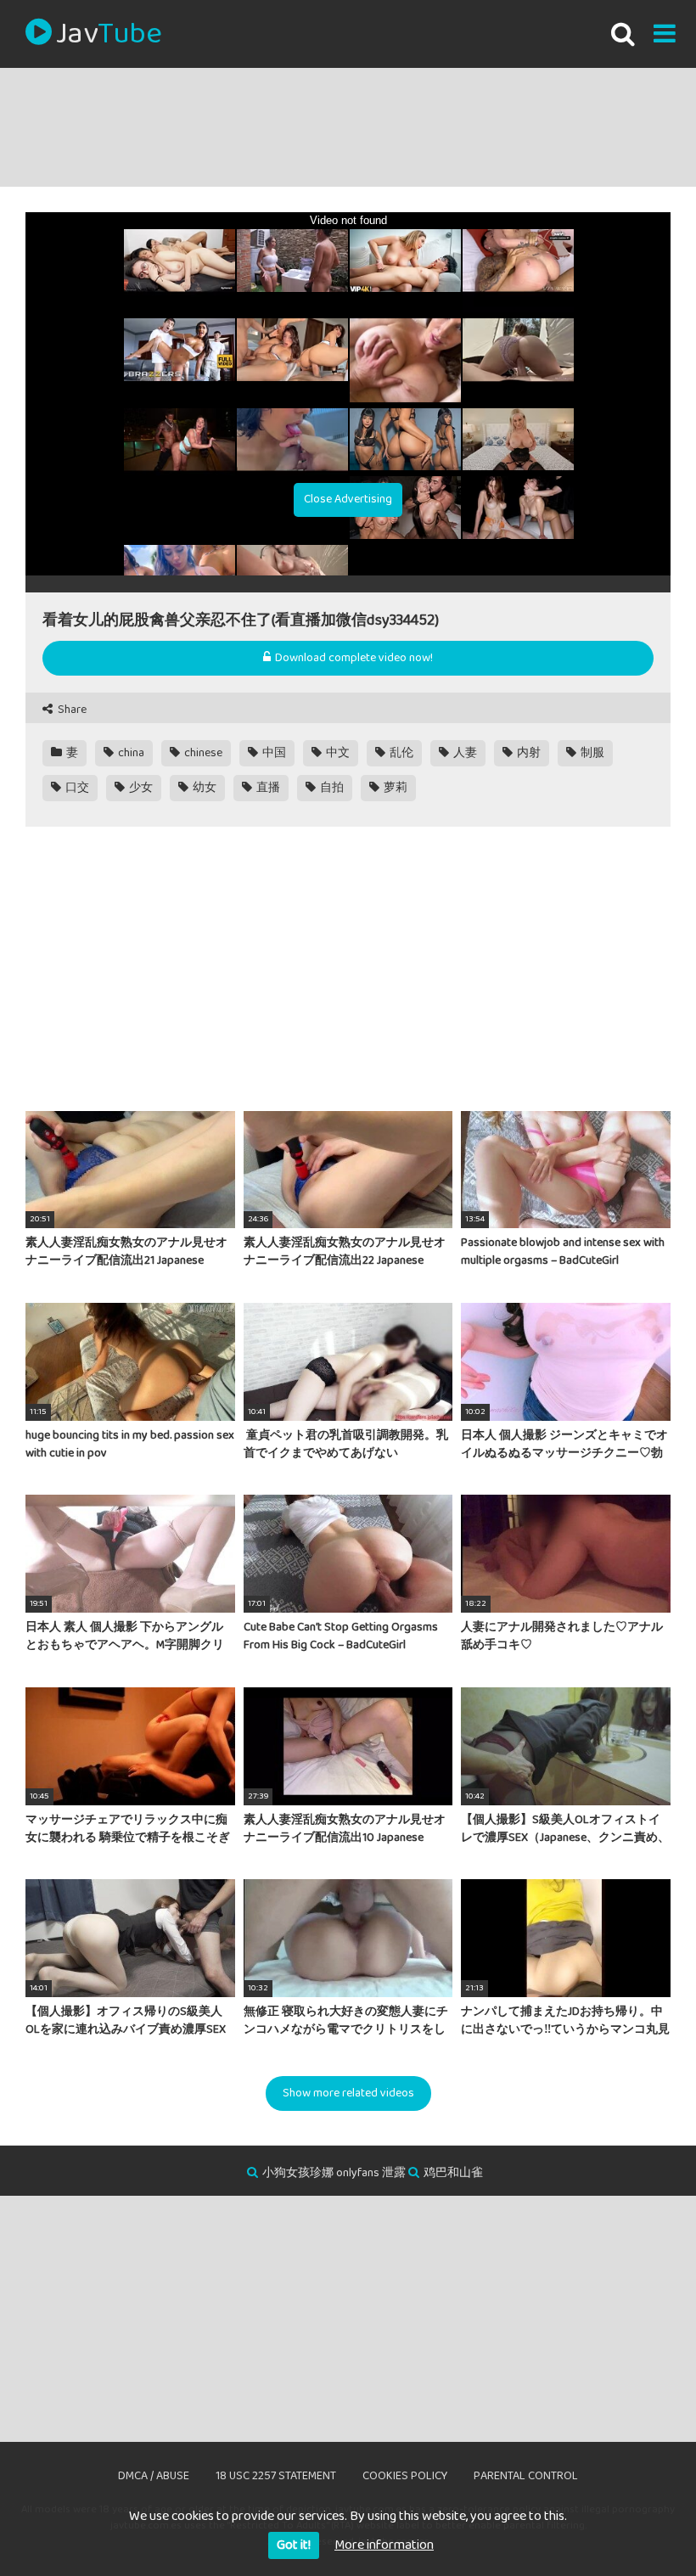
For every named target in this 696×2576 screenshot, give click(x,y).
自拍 (331, 788)
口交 (76, 788)
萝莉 (394, 788)
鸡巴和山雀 (453, 2173)
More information (384, 2545)
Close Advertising (348, 499)
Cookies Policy (405, 2476)
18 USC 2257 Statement (276, 2476)
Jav (109, 34)
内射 (528, 753)
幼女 (203, 788)
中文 (337, 753)
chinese (202, 753)
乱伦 (400, 753)
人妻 (464, 753)
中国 (273, 753)
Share (71, 710)
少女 (140, 788)
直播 (267, 788)
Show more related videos (348, 2093)
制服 (591, 753)
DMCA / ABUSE (154, 2476)
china (130, 753)
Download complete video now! (353, 658)
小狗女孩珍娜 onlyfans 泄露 (334, 2173)
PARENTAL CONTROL (526, 2476)
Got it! (294, 2545)
